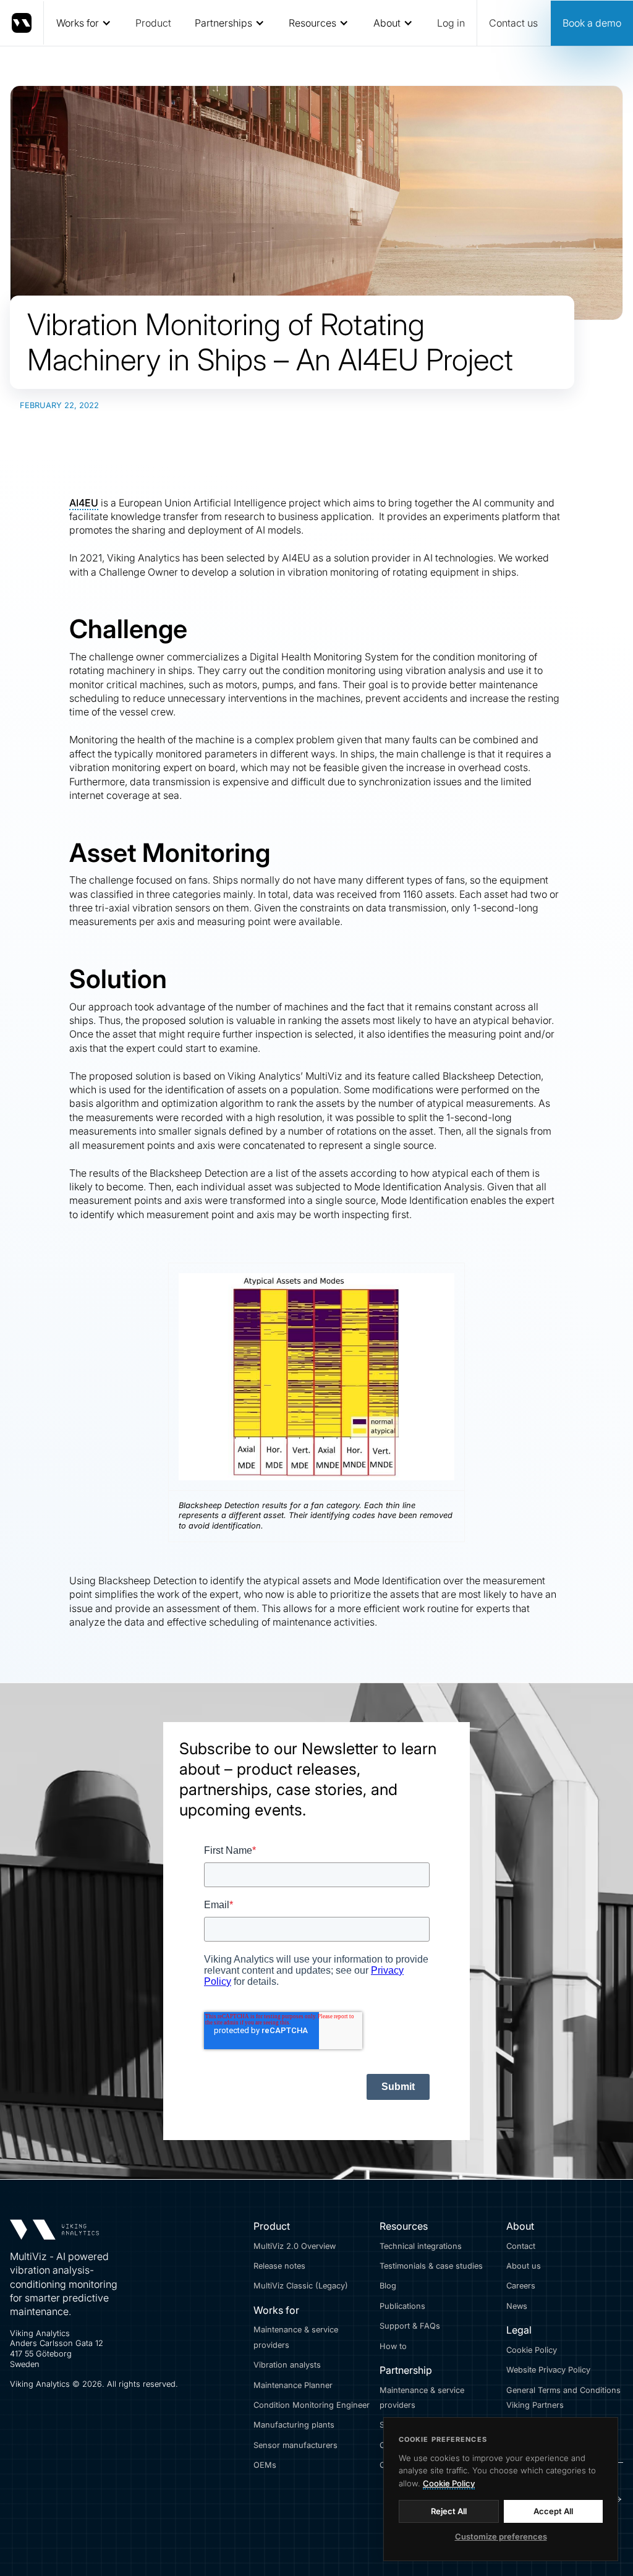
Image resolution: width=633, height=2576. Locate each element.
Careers (521, 2286)
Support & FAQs (410, 2326)
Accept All (553, 2511)
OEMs (265, 2465)
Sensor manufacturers (295, 2445)
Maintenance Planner (293, 2385)
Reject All (449, 2511)
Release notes (279, 2266)
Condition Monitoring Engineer (312, 2405)
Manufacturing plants (294, 2425)
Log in (451, 23)
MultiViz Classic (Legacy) (301, 2286)
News (517, 2306)
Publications (402, 2306)
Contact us (513, 23)
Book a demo (592, 23)
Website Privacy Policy (548, 2370)
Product (153, 23)
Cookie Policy (532, 2350)
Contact (521, 2246)
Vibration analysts (287, 2365)
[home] (22, 23)
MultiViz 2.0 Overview (295, 2246)
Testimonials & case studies (431, 2266)
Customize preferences (501, 2536)
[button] (83, 23)
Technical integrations (421, 2246)
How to (393, 2346)
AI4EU (84, 503)
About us (524, 2266)
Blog (388, 2286)
